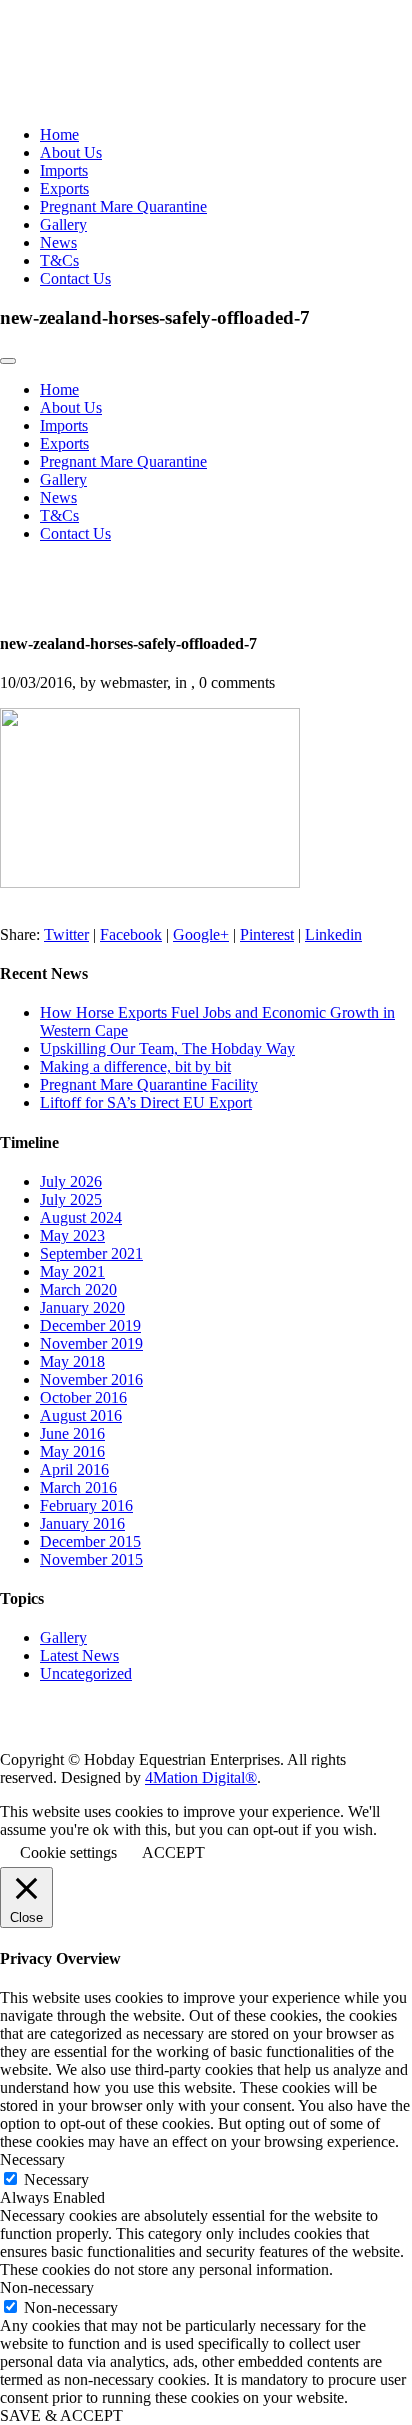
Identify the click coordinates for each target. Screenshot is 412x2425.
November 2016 (91, 1379)
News (58, 242)
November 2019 (91, 1343)
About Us (71, 152)
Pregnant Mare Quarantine (123, 206)
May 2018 (72, 1361)
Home (59, 134)
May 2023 (72, 1235)
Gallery (63, 224)
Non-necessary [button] (47, 2287)
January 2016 (82, 1523)
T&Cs (59, 260)
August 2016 (81, 1415)
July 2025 (71, 1199)
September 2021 (91, 1253)
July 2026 (71, 1181)
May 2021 (72, 1271)
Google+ (201, 934)
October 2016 (83, 1397)
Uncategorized (86, 1673)
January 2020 (82, 1307)
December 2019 (90, 1325)
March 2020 (78, 1289)
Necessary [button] (32, 2159)
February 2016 (86, 1505)
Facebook (131, 934)
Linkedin (333, 934)
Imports (64, 170)
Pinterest (267, 934)
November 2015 (91, 1559)
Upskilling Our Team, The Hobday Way (167, 1048)
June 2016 (72, 1433)
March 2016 (78, 1487)
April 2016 (74, 1469)
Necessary (56, 2179)
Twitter (66, 934)
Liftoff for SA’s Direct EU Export (146, 1102)
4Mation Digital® (201, 1777)
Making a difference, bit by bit (135, 1066)
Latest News (79, 1655)
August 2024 (81, 1217)
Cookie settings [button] (68, 1852)
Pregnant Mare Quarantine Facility (149, 1084)
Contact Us (75, 278)
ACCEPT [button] (173, 1852)
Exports (64, 188)
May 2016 (72, 1451)
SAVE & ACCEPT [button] (61, 2415)
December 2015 (90, 1541)
